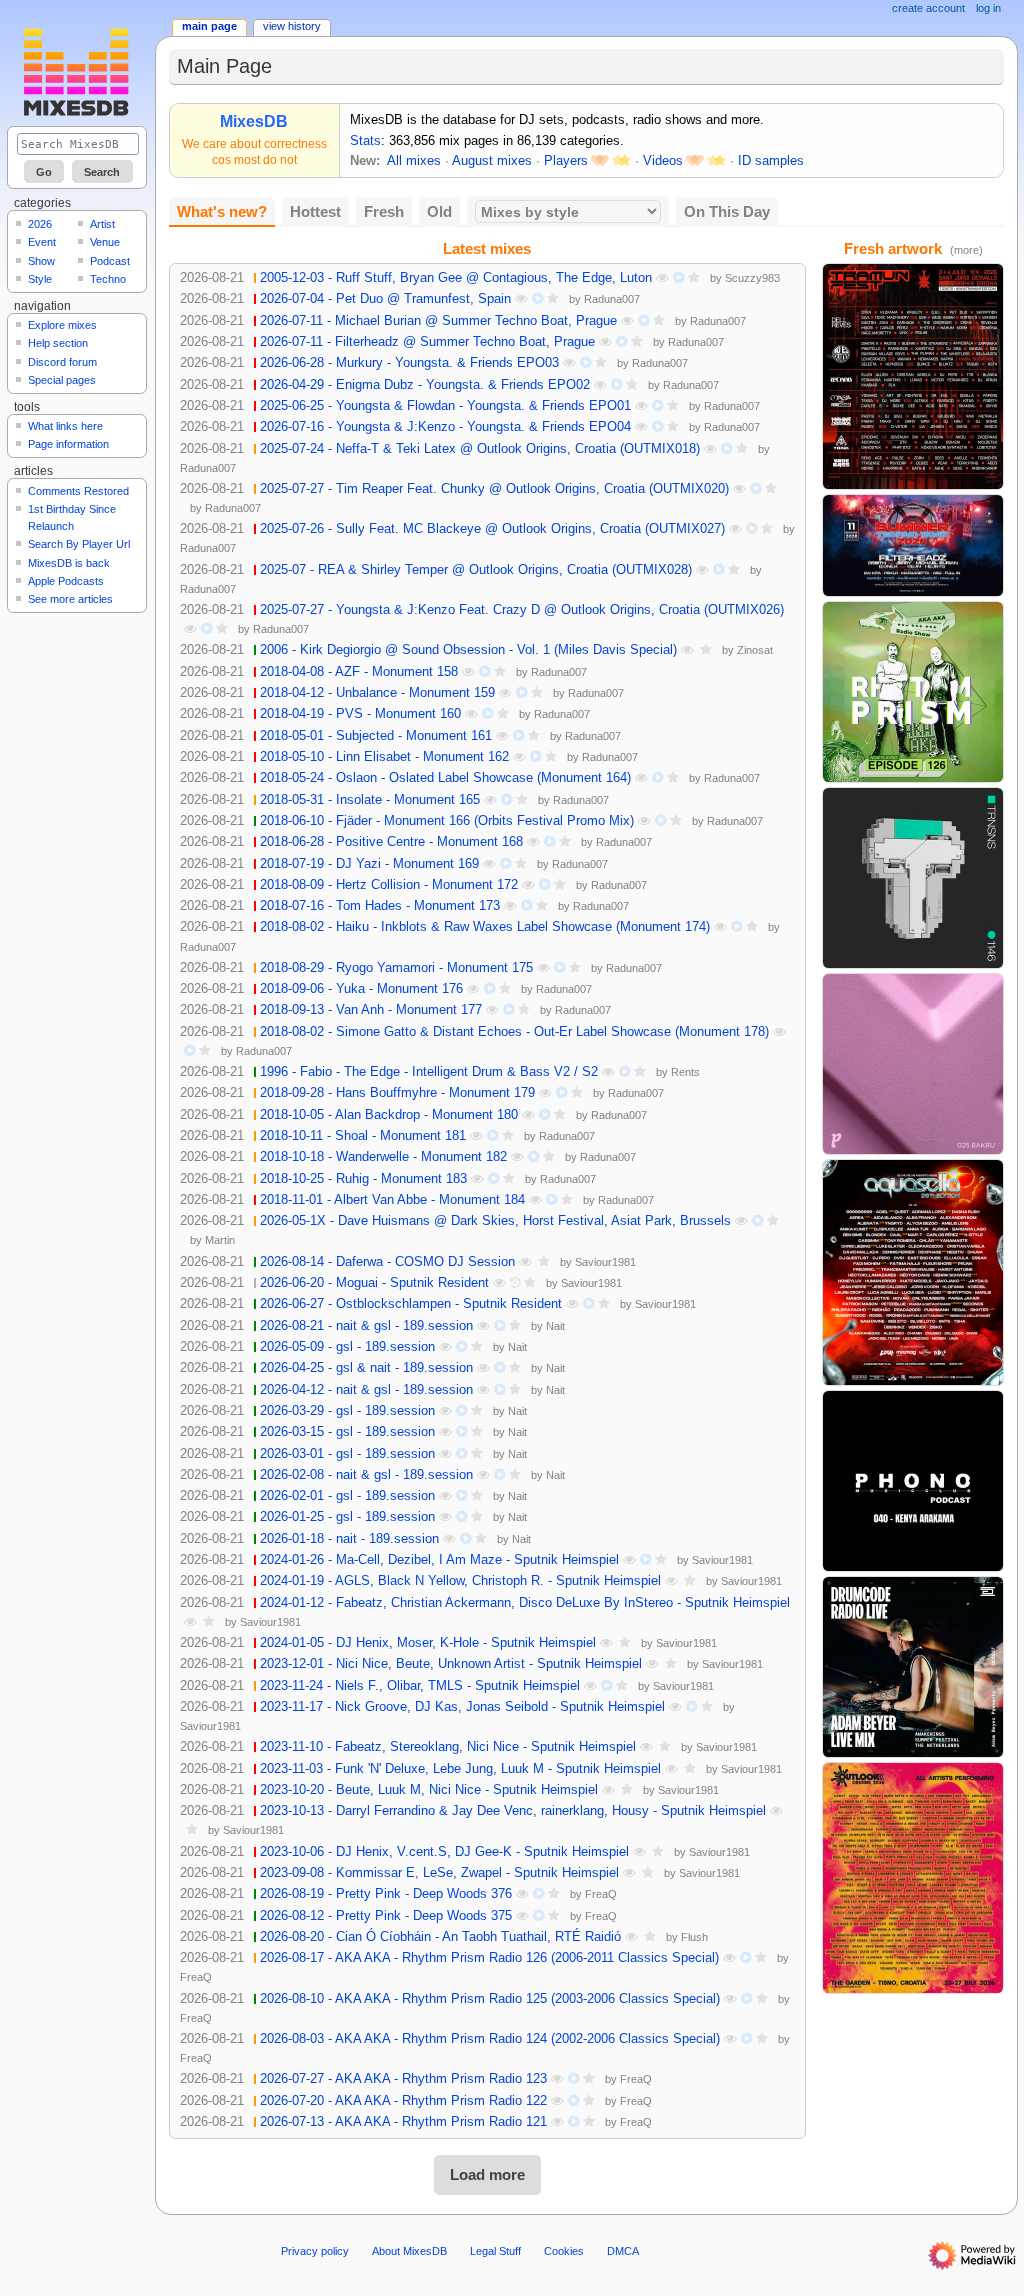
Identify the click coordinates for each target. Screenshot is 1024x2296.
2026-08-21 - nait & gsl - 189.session (366, 1326)
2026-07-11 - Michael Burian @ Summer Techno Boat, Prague (438, 321)
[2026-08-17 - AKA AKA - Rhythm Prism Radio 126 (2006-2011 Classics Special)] (913, 691)
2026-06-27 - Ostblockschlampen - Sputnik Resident (411, 1304)
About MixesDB (409, 2251)
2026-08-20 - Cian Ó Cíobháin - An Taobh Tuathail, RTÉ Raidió (440, 1937)
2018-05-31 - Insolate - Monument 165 (370, 800)
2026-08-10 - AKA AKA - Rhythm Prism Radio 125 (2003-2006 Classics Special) (490, 1999)
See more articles (70, 599)
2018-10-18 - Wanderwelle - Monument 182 (383, 1157)
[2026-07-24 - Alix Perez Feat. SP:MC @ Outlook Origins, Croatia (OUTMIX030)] (913, 1877)
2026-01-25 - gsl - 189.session (347, 1517)
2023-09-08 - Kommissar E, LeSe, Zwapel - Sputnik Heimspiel (439, 1873)
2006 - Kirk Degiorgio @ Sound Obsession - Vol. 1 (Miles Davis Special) (468, 650)
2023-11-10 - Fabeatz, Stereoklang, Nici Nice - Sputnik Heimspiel (448, 1747)
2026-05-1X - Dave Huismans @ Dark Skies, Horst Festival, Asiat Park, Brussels (495, 1221)
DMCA (623, 2251)
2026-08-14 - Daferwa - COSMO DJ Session (387, 1262)
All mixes (414, 161)
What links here (65, 426)
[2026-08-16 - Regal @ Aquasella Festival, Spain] (913, 1272)
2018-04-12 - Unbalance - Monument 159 (377, 693)
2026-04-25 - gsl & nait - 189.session (366, 1368)
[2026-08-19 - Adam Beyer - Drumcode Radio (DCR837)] (913, 1666)
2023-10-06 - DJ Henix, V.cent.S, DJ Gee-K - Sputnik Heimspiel (444, 1852)
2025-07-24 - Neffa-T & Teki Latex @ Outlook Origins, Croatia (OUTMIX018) (480, 449)
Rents (685, 1072)
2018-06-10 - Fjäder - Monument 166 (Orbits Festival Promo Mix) (447, 821)
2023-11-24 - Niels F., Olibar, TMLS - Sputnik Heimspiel (420, 1686)
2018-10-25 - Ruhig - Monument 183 (363, 1179)
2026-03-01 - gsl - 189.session (347, 1454)
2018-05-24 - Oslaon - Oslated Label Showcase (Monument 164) (445, 778)
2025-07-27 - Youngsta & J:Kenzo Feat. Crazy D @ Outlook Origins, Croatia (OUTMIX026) (522, 610)
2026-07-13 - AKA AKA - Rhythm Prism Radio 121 (403, 2122)
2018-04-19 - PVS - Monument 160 (360, 714)
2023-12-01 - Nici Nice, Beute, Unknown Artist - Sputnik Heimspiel (451, 1664)
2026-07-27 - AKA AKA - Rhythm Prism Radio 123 (403, 2079)
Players (566, 161)
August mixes (492, 161)
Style (40, 279)
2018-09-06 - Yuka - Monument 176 (361, 989)
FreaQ (601, 1894)
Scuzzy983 (752, 278)
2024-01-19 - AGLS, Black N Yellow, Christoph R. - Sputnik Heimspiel (460, 1581)
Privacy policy (315, 2251)
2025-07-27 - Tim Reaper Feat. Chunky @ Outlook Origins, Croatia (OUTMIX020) (494, 489)
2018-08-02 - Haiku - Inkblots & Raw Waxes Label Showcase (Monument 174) (485, 927)
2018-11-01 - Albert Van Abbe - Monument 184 (392, 1200)
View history (292, 26)
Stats (365, 141)
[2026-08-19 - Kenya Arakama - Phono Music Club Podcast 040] (913, 1480)
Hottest (315, 211)
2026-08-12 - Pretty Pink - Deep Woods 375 (386, 1916)
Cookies (564, 2251)
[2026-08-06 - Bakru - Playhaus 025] (913, 1063)
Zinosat (755, 650)
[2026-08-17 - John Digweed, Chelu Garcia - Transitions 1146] (913, 877)
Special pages (62, 380)
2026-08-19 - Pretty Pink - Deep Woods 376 (386, 1894)
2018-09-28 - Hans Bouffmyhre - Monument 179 (397, 1093)
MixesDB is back (69, 563)
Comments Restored (78, 491)
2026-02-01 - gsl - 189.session (347, 1496)
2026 (40, 224)
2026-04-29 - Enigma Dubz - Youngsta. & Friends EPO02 (425, 385)
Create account (928, 8)
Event (42, 242)
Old (439, 211)
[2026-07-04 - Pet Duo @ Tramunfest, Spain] (913, 376)
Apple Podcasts (66, 581)
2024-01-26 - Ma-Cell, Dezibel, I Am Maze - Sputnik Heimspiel (439, 1560)
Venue (105, 242)
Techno (108, 279)
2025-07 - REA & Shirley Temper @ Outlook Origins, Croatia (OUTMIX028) (476, 570)
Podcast (110, 261)
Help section (58, 343)
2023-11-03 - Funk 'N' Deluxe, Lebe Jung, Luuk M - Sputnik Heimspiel (460, 1769)
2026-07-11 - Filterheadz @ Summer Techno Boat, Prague (427, 342)
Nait (555, 1326)
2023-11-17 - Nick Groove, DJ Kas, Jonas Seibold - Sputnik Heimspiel (462, 1707)
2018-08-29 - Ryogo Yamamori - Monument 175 (396, 968)
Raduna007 (612, 299)
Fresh (384, 211)
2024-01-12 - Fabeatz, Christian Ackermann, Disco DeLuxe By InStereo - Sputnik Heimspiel (525, 1603)
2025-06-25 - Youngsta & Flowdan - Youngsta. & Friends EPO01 (445, 406)
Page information (68, 444)
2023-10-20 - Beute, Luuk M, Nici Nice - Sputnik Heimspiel (429, 1790)
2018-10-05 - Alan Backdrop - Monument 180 (389, 1115)
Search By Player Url (79, 544)
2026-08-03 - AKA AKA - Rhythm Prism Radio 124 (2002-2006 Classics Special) (490, 2039)
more (966, 250)
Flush (694, 1937)
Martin (220, 1240)
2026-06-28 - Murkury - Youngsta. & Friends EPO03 (409, 363)
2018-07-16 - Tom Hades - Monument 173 (380, 906)
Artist (102, 224)
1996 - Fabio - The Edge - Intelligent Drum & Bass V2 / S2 (429, 1072)
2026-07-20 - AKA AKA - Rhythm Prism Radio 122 (403, 2101)
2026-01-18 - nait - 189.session (349, 1539)
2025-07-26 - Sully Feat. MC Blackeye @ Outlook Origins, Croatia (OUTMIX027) (492, 529)
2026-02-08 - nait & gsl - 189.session (366, 1475)
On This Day (727, 211)
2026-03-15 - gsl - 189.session (347, 1432)
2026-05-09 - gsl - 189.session (347, 1347)
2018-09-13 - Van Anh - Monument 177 (371, 1010)
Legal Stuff (495, 2251)
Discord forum (62, 362)
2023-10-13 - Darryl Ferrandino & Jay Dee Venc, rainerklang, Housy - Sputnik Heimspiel (513, 1811)
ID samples (771, 161)
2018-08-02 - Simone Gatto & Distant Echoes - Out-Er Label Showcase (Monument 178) (514, 1032)
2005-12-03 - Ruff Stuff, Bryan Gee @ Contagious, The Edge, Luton (456, 278)
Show (41, 261)
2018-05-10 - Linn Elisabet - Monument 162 (384, 757)
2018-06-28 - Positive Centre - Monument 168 (391, 842)
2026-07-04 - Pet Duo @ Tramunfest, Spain (385, 299)
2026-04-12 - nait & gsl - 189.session (366, 1390)
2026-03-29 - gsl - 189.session (347, 1411)
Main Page (209, 26)
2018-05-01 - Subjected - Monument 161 (376, 736)
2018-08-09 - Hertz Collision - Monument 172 (389, 885)
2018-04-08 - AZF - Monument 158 (359, 672)
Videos (663, 161)
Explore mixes (62, 325)
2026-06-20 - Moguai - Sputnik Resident (374, 1283)
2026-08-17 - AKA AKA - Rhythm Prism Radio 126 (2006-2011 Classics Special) (489, 1958)
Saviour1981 (605, 1262)
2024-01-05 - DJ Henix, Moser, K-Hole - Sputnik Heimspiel (428, 1643)
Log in (988, 8)
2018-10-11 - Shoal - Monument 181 (363, 1136)
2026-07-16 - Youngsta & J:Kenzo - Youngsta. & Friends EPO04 (445, 427)
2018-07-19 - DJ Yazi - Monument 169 (369, 864)
